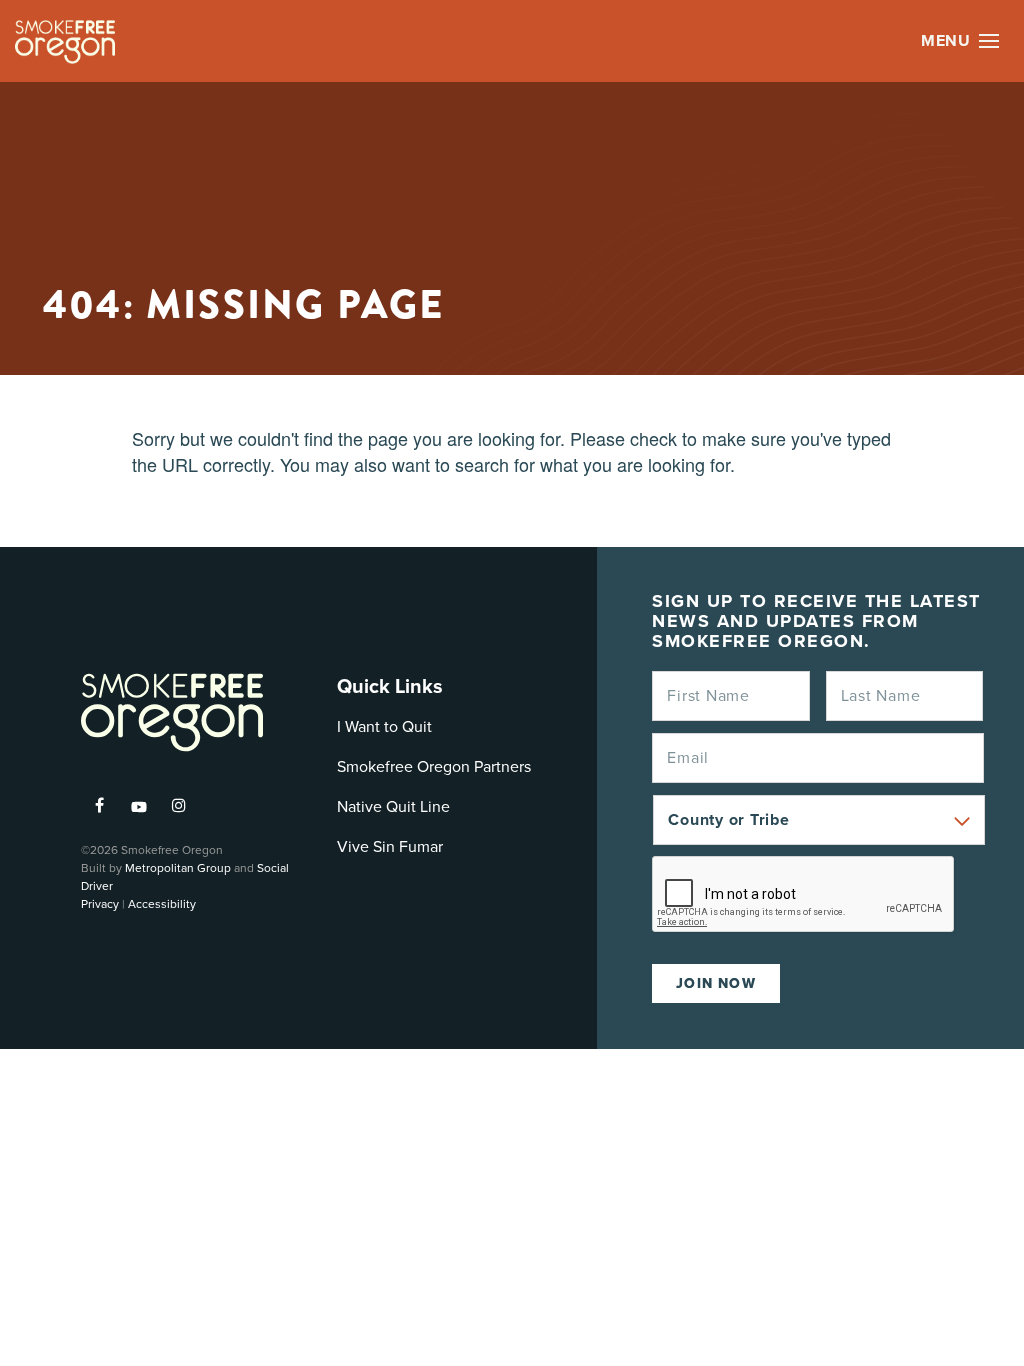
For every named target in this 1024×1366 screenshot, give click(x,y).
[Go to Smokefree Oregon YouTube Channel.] (139, 799)
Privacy (100, 904)
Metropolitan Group (178, 868)
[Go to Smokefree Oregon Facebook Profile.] (99, 805)
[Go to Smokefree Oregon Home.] (65, 42)
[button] (989, 41)
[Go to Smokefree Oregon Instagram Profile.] (179, 805)
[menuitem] (99, 805)
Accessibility (162, 904)
